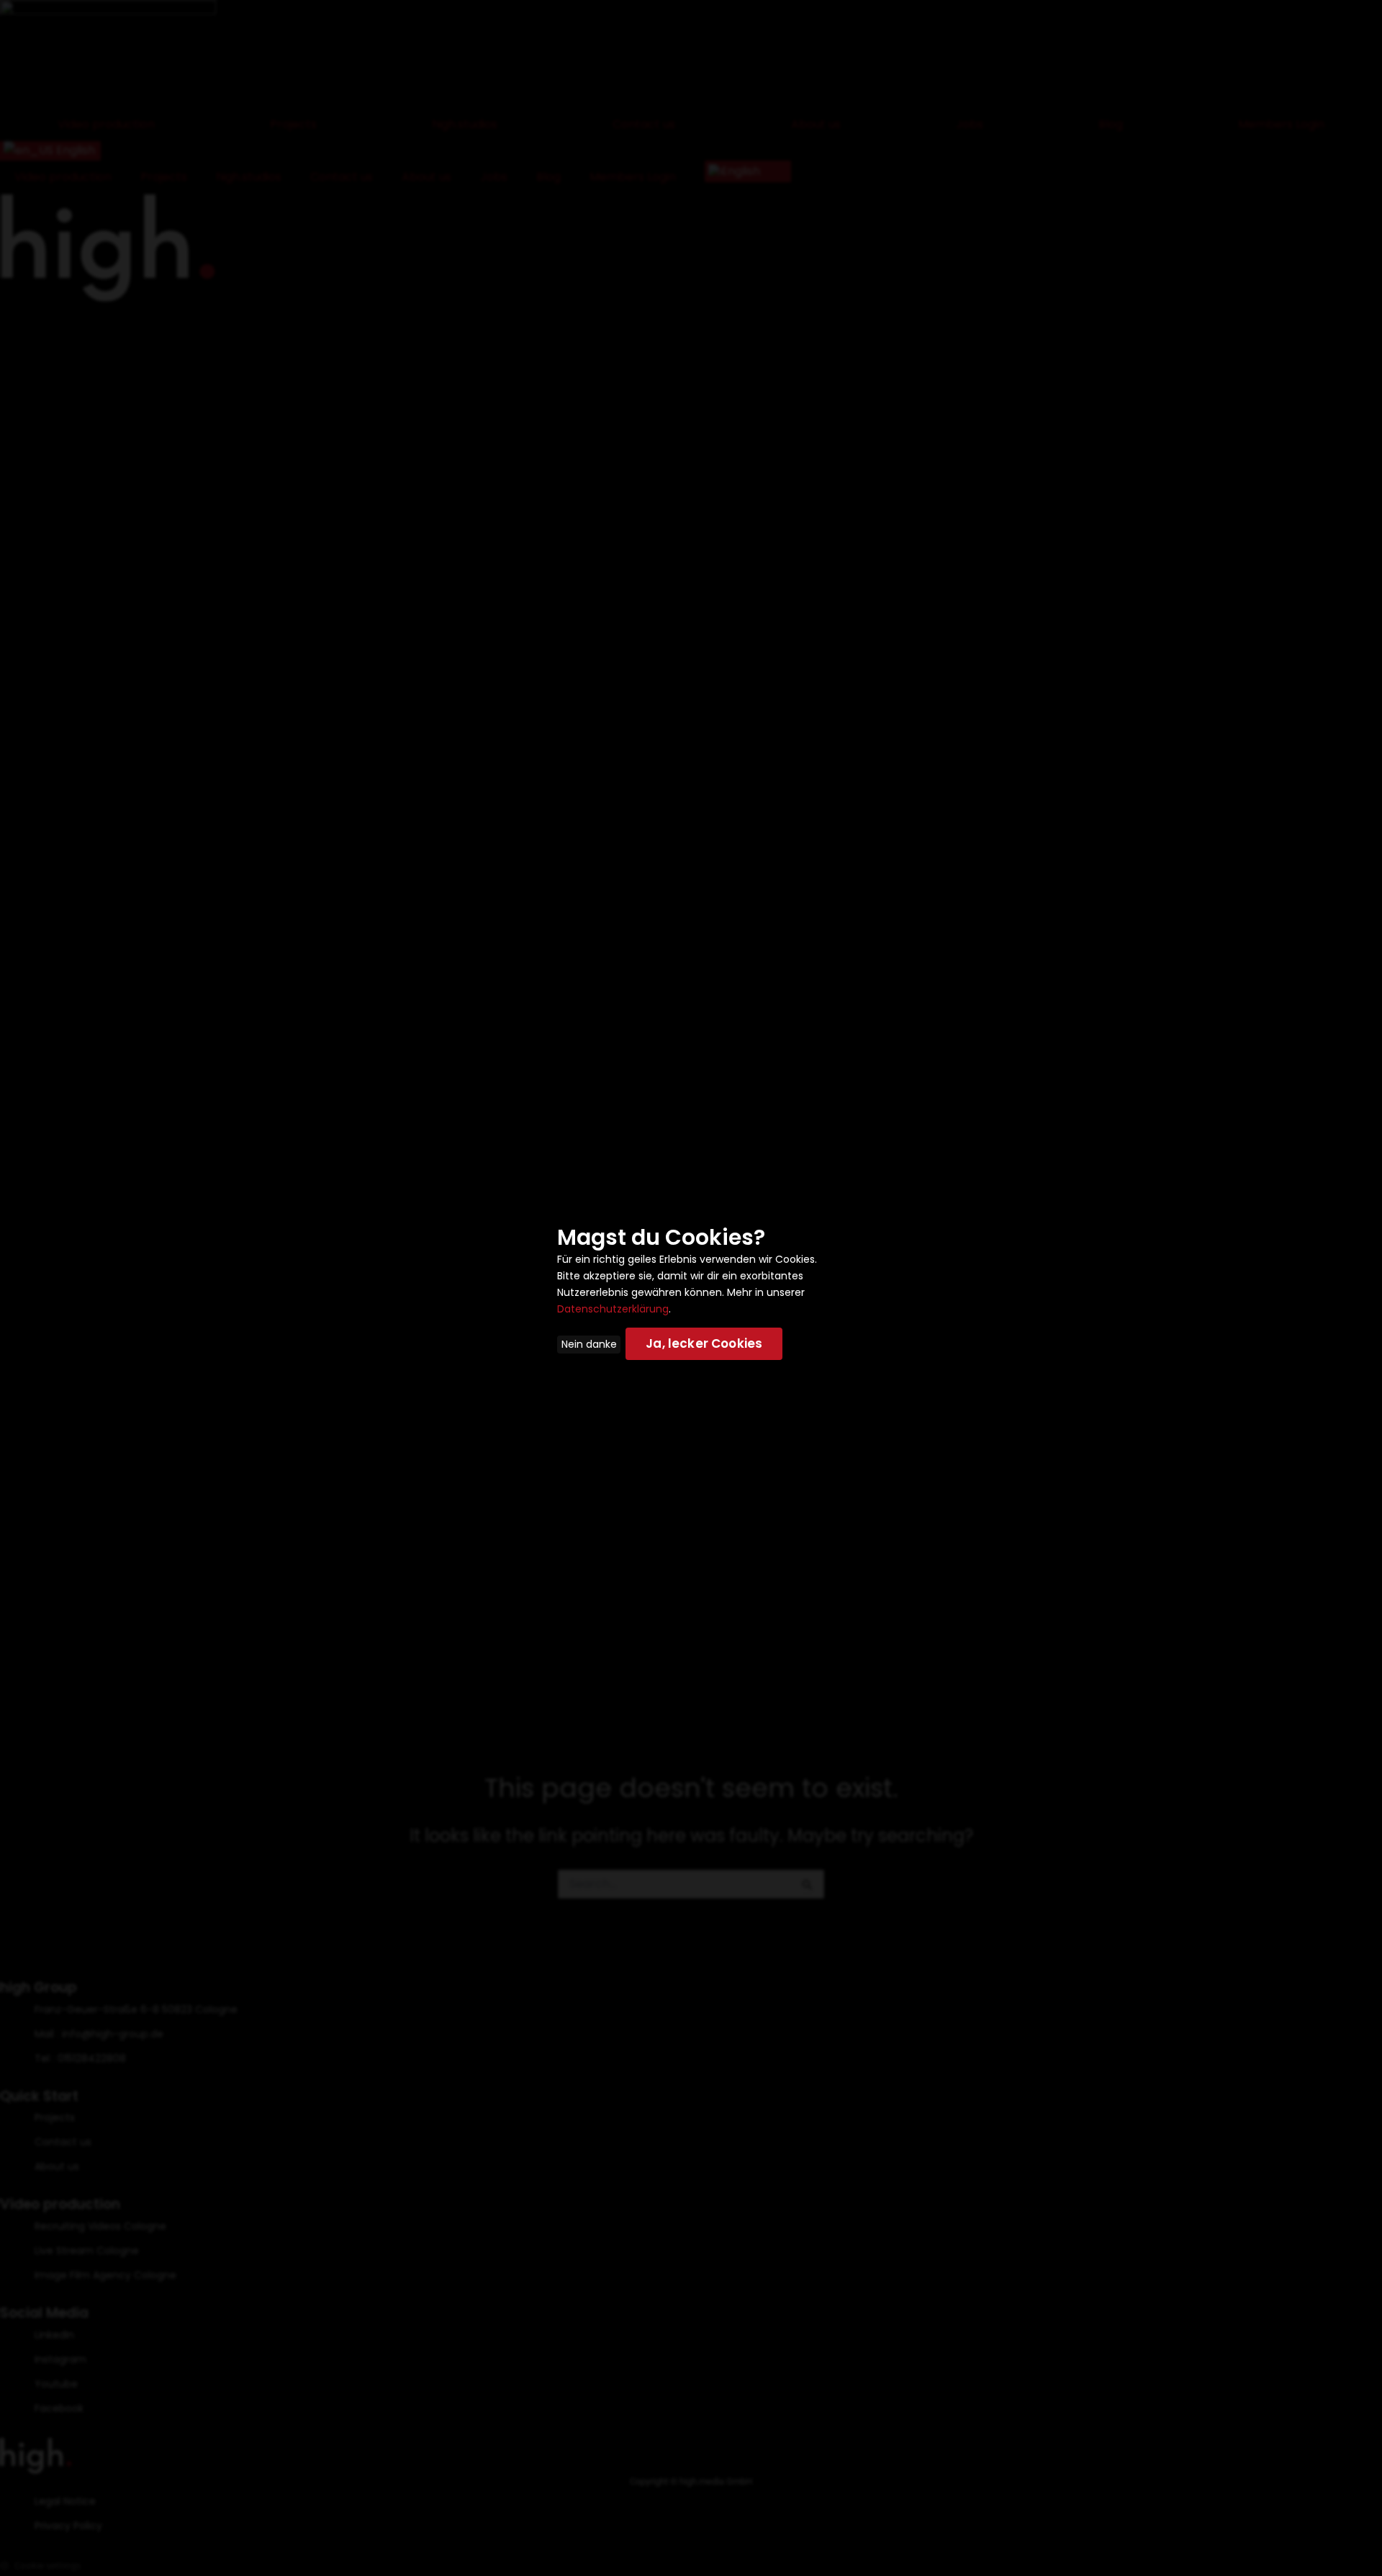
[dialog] (691, 1288)
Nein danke (589, 1344)
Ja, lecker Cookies (704, 1343)
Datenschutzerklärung (613, 1309)
